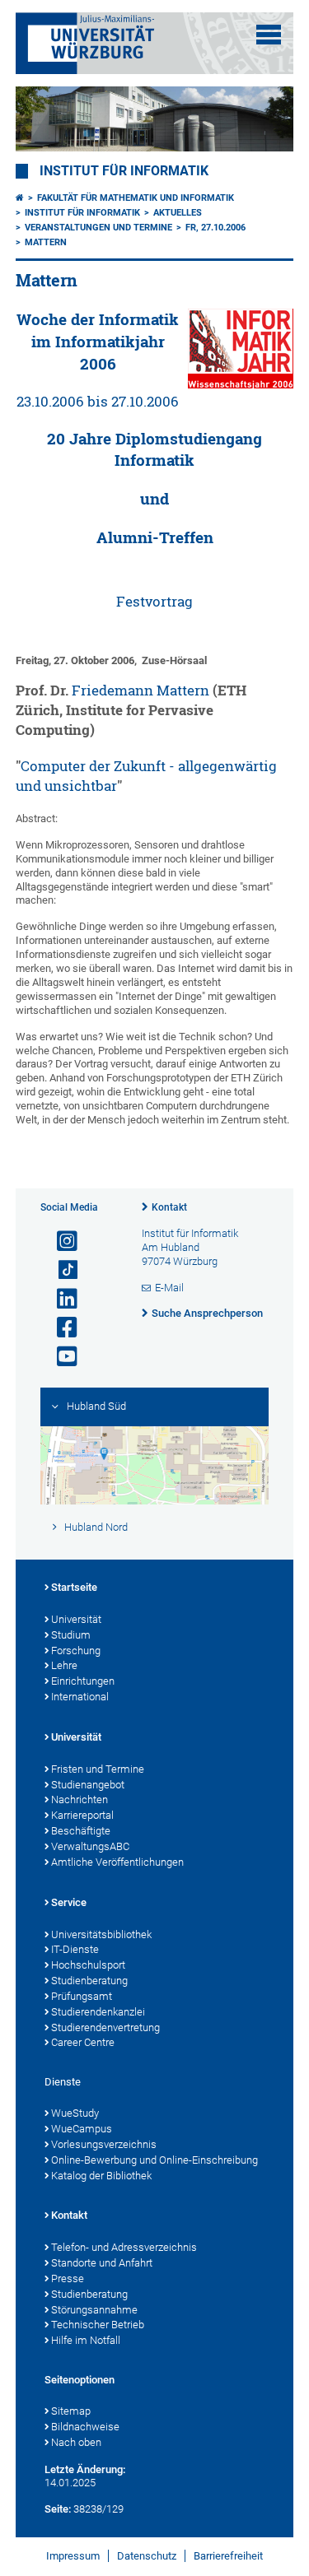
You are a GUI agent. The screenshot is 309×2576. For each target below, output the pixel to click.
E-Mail (169, 1288)
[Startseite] (20, 198)
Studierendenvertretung (105, 2027)
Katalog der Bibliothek (101, 2176)
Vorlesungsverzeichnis (104, 2144)
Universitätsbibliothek (101, 1934)
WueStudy (75, 2113)
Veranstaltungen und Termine (98, 228)
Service (69, 1902)
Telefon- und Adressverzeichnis (124, 2247)
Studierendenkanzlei (98, 2012)
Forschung (76, 1651)
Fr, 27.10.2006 (215, 228)
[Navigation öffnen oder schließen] (269, 35)
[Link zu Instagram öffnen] (60, 1242)
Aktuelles (178, 213)
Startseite (74, 1587)
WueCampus (82, 2129)
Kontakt (169, 1207)
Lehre (64, 1665)
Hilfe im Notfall (86, 2340)
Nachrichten (80, 1799)
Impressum (73, 2556)
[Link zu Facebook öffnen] (60, 1328)
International (80, 1697)
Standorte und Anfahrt (102, 2263)
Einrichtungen (83, 1681)
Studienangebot (88, 1785)
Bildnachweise (85, 2427)
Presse (68, 2278)
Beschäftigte (81, 1831)
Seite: (58, 2509)
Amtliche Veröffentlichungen (117, 1862)
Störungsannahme (94, 2310)
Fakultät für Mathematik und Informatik (136, 198)
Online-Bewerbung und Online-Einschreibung (154, 2160)
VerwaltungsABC (90, 1846)
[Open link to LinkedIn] (60, 1299)
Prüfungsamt (82, 1996)
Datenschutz (147, 2556)
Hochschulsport (88, 1965)
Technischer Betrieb (98, 2325)
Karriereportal (82, 1815)
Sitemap (71, 2411)
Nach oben (76, 2442)
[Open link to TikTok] (60, 1270)
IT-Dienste (75, 1949)
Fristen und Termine (98, 1769)
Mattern (46, 242)
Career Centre (83, 2042)
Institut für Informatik (124, 171)
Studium (71, 1635)
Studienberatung (89, 1981)
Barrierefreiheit (228, 2556)
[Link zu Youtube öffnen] (60, 1357)
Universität (76, 1619)
